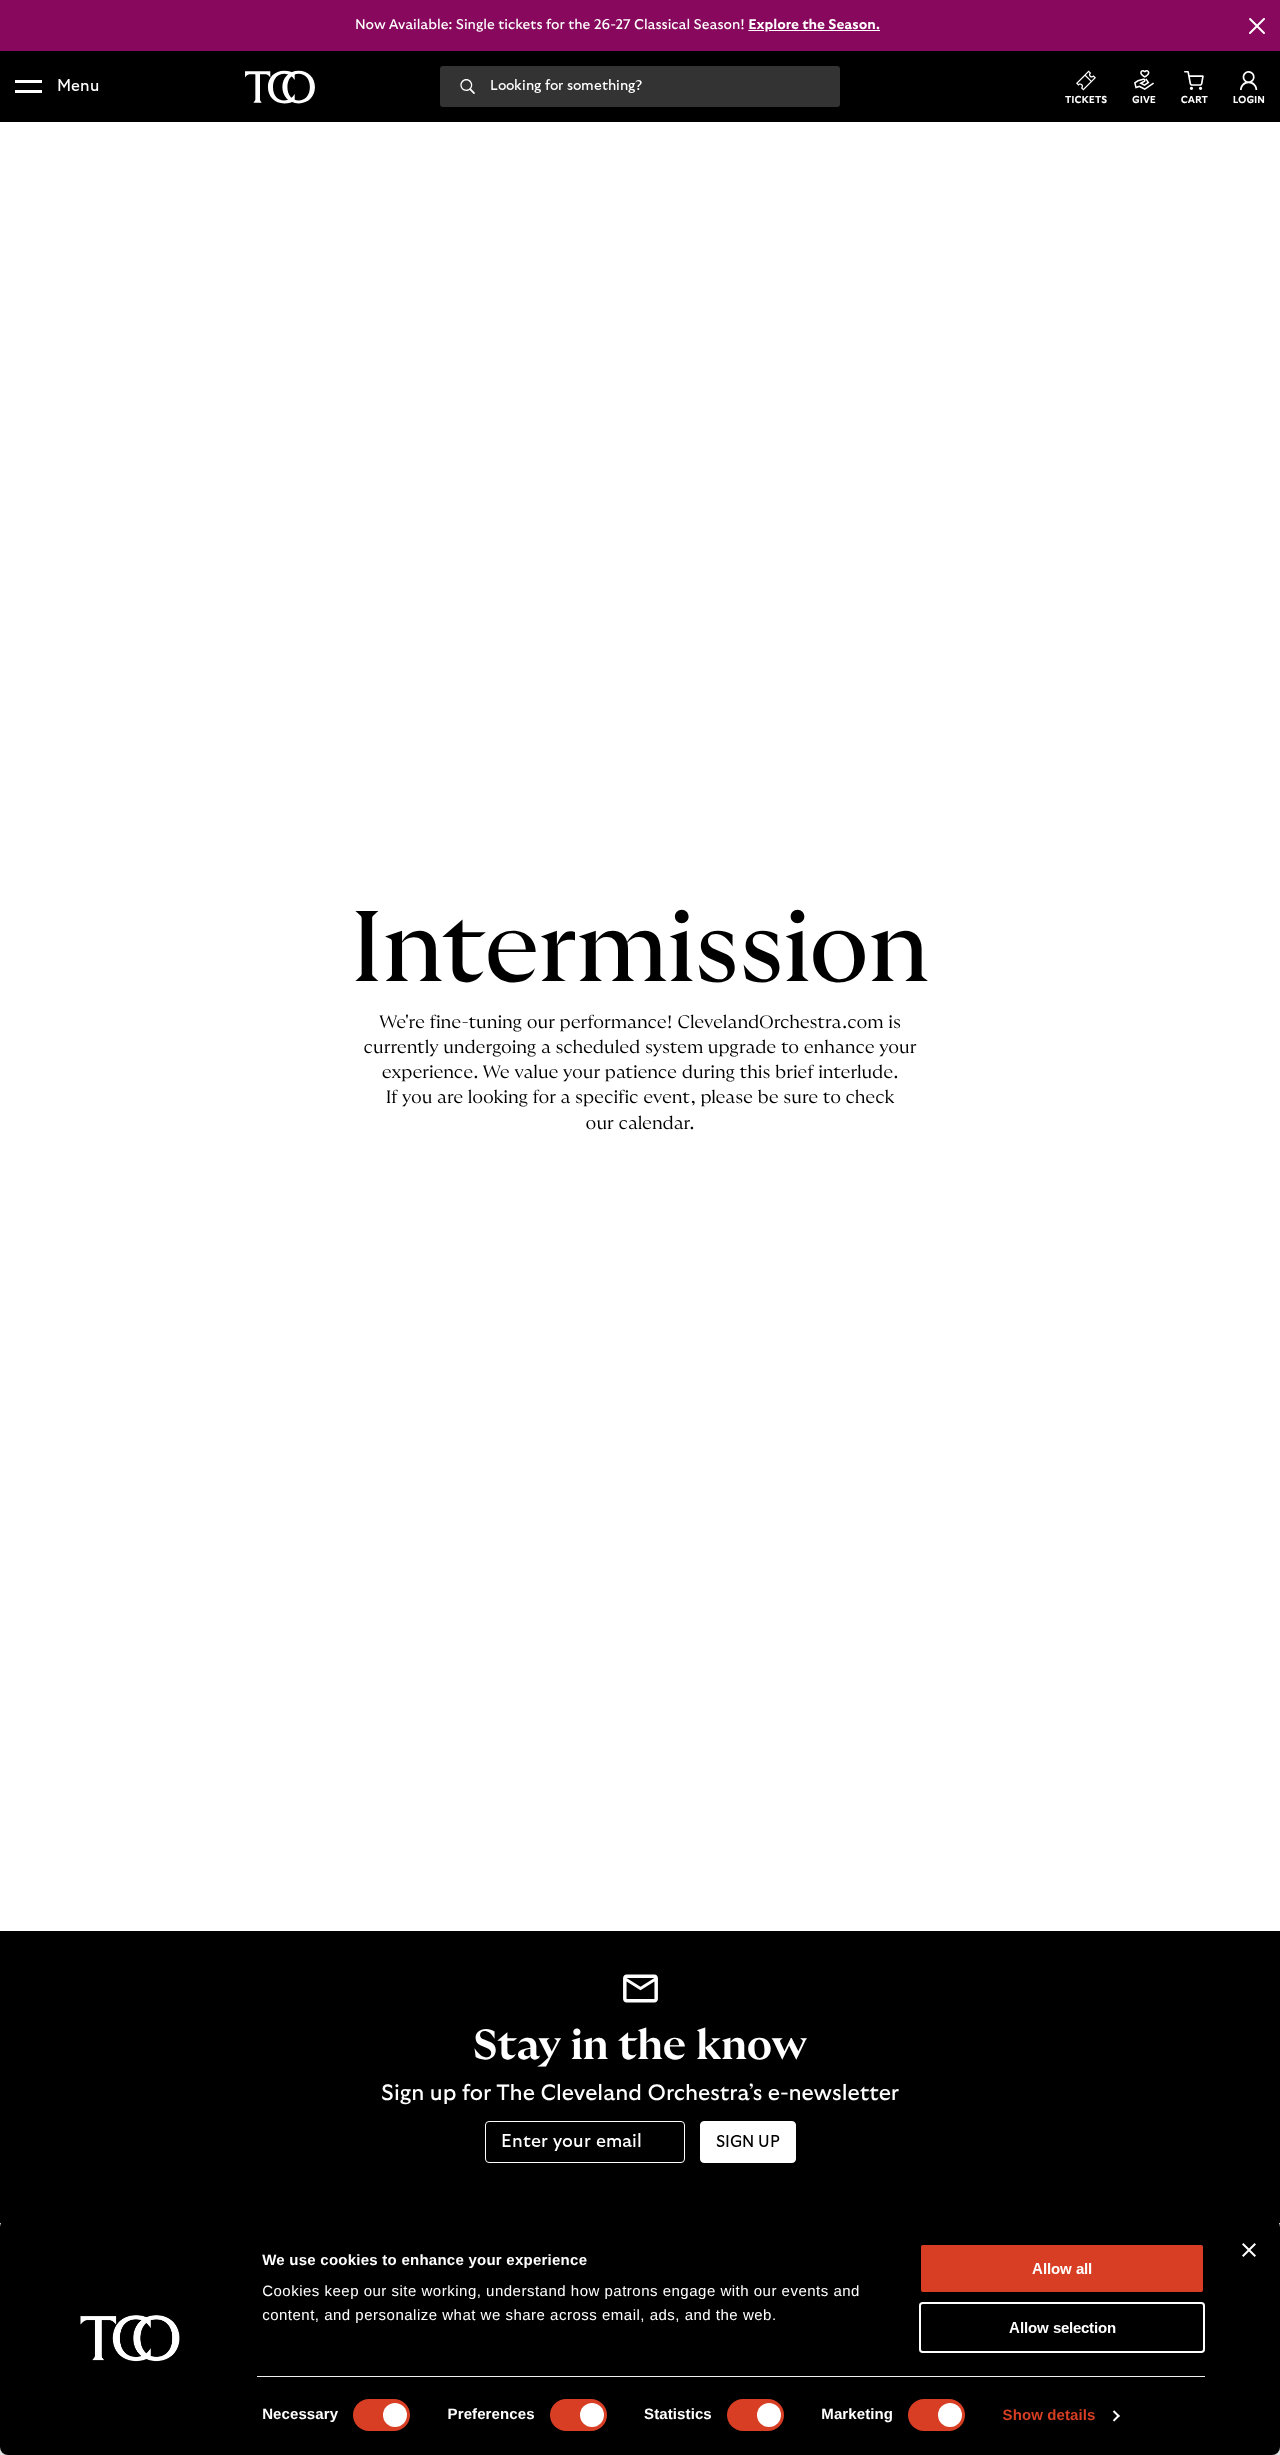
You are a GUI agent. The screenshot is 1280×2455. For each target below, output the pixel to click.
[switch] (578, 2415)
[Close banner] (1249, 2250)
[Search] (467, 85)
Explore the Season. (814, 25)
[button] (57, 87)
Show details (1049, 2415)
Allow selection (1062, 2327)
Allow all (1062, 2268)
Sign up (748, 2142)
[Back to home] (280, 87)
